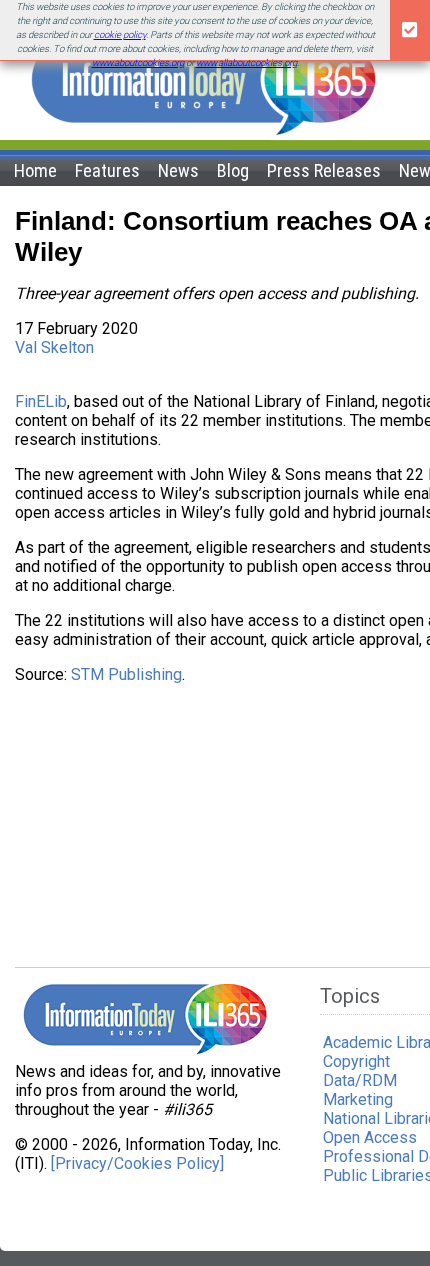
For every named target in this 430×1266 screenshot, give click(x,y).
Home (35, 170)
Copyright (356, 1061)
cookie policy (120, 34)
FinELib (41, 401)
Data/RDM (360, 1080)
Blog (233, 170)
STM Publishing (126, 674)
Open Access (370, 1137)
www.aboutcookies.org (138, 62)
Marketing (358, 1099)
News (178, 170)
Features (107, 170)
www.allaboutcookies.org (246, 62)
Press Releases (324, 170)
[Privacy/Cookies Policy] (137, 1163)
